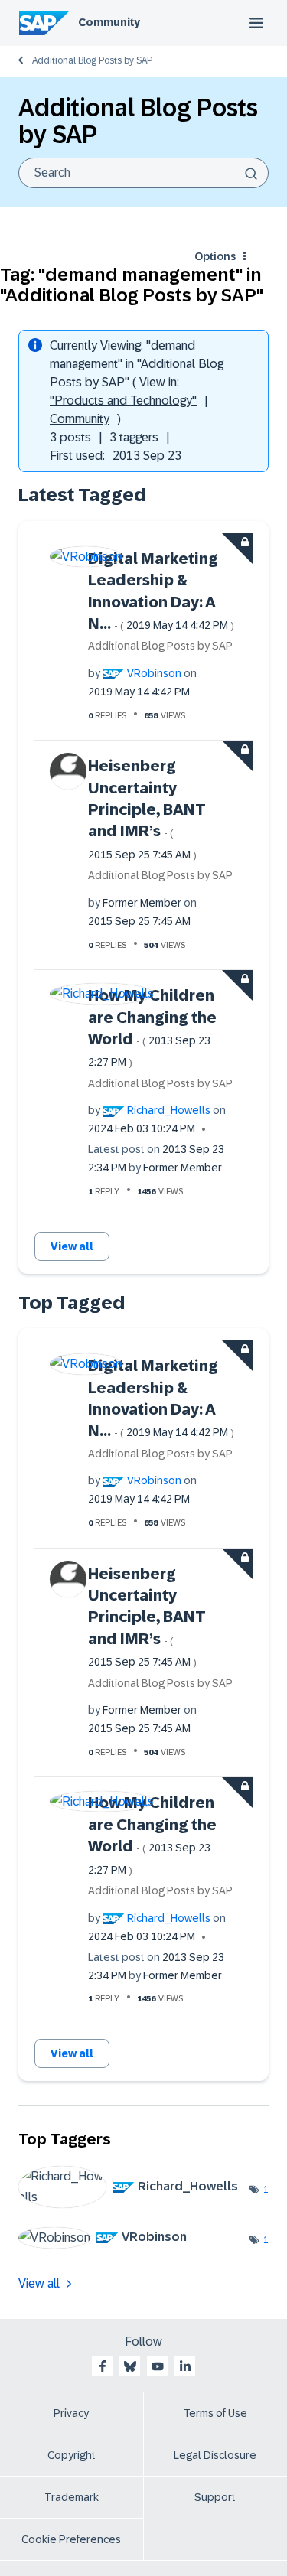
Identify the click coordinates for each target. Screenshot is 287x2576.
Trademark (72, 2497)
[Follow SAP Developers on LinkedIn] (185, 2366)
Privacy (71, 2413)
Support (215, 2497)
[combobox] (143, 173)
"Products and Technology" (123, 401)
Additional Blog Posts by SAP (92, 60)
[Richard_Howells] (134, 2204)
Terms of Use (215, 2413)
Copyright (72, 2455)
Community (109, 22)
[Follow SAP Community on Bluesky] (130, 2366)
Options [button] (215, 256)
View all (72, 1246)
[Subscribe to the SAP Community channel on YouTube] (158, 2366)
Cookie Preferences (71, 2539)
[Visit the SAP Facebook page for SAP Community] (103, 2366)
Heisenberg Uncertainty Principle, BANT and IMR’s (147, 809)
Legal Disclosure (215, 2455)
